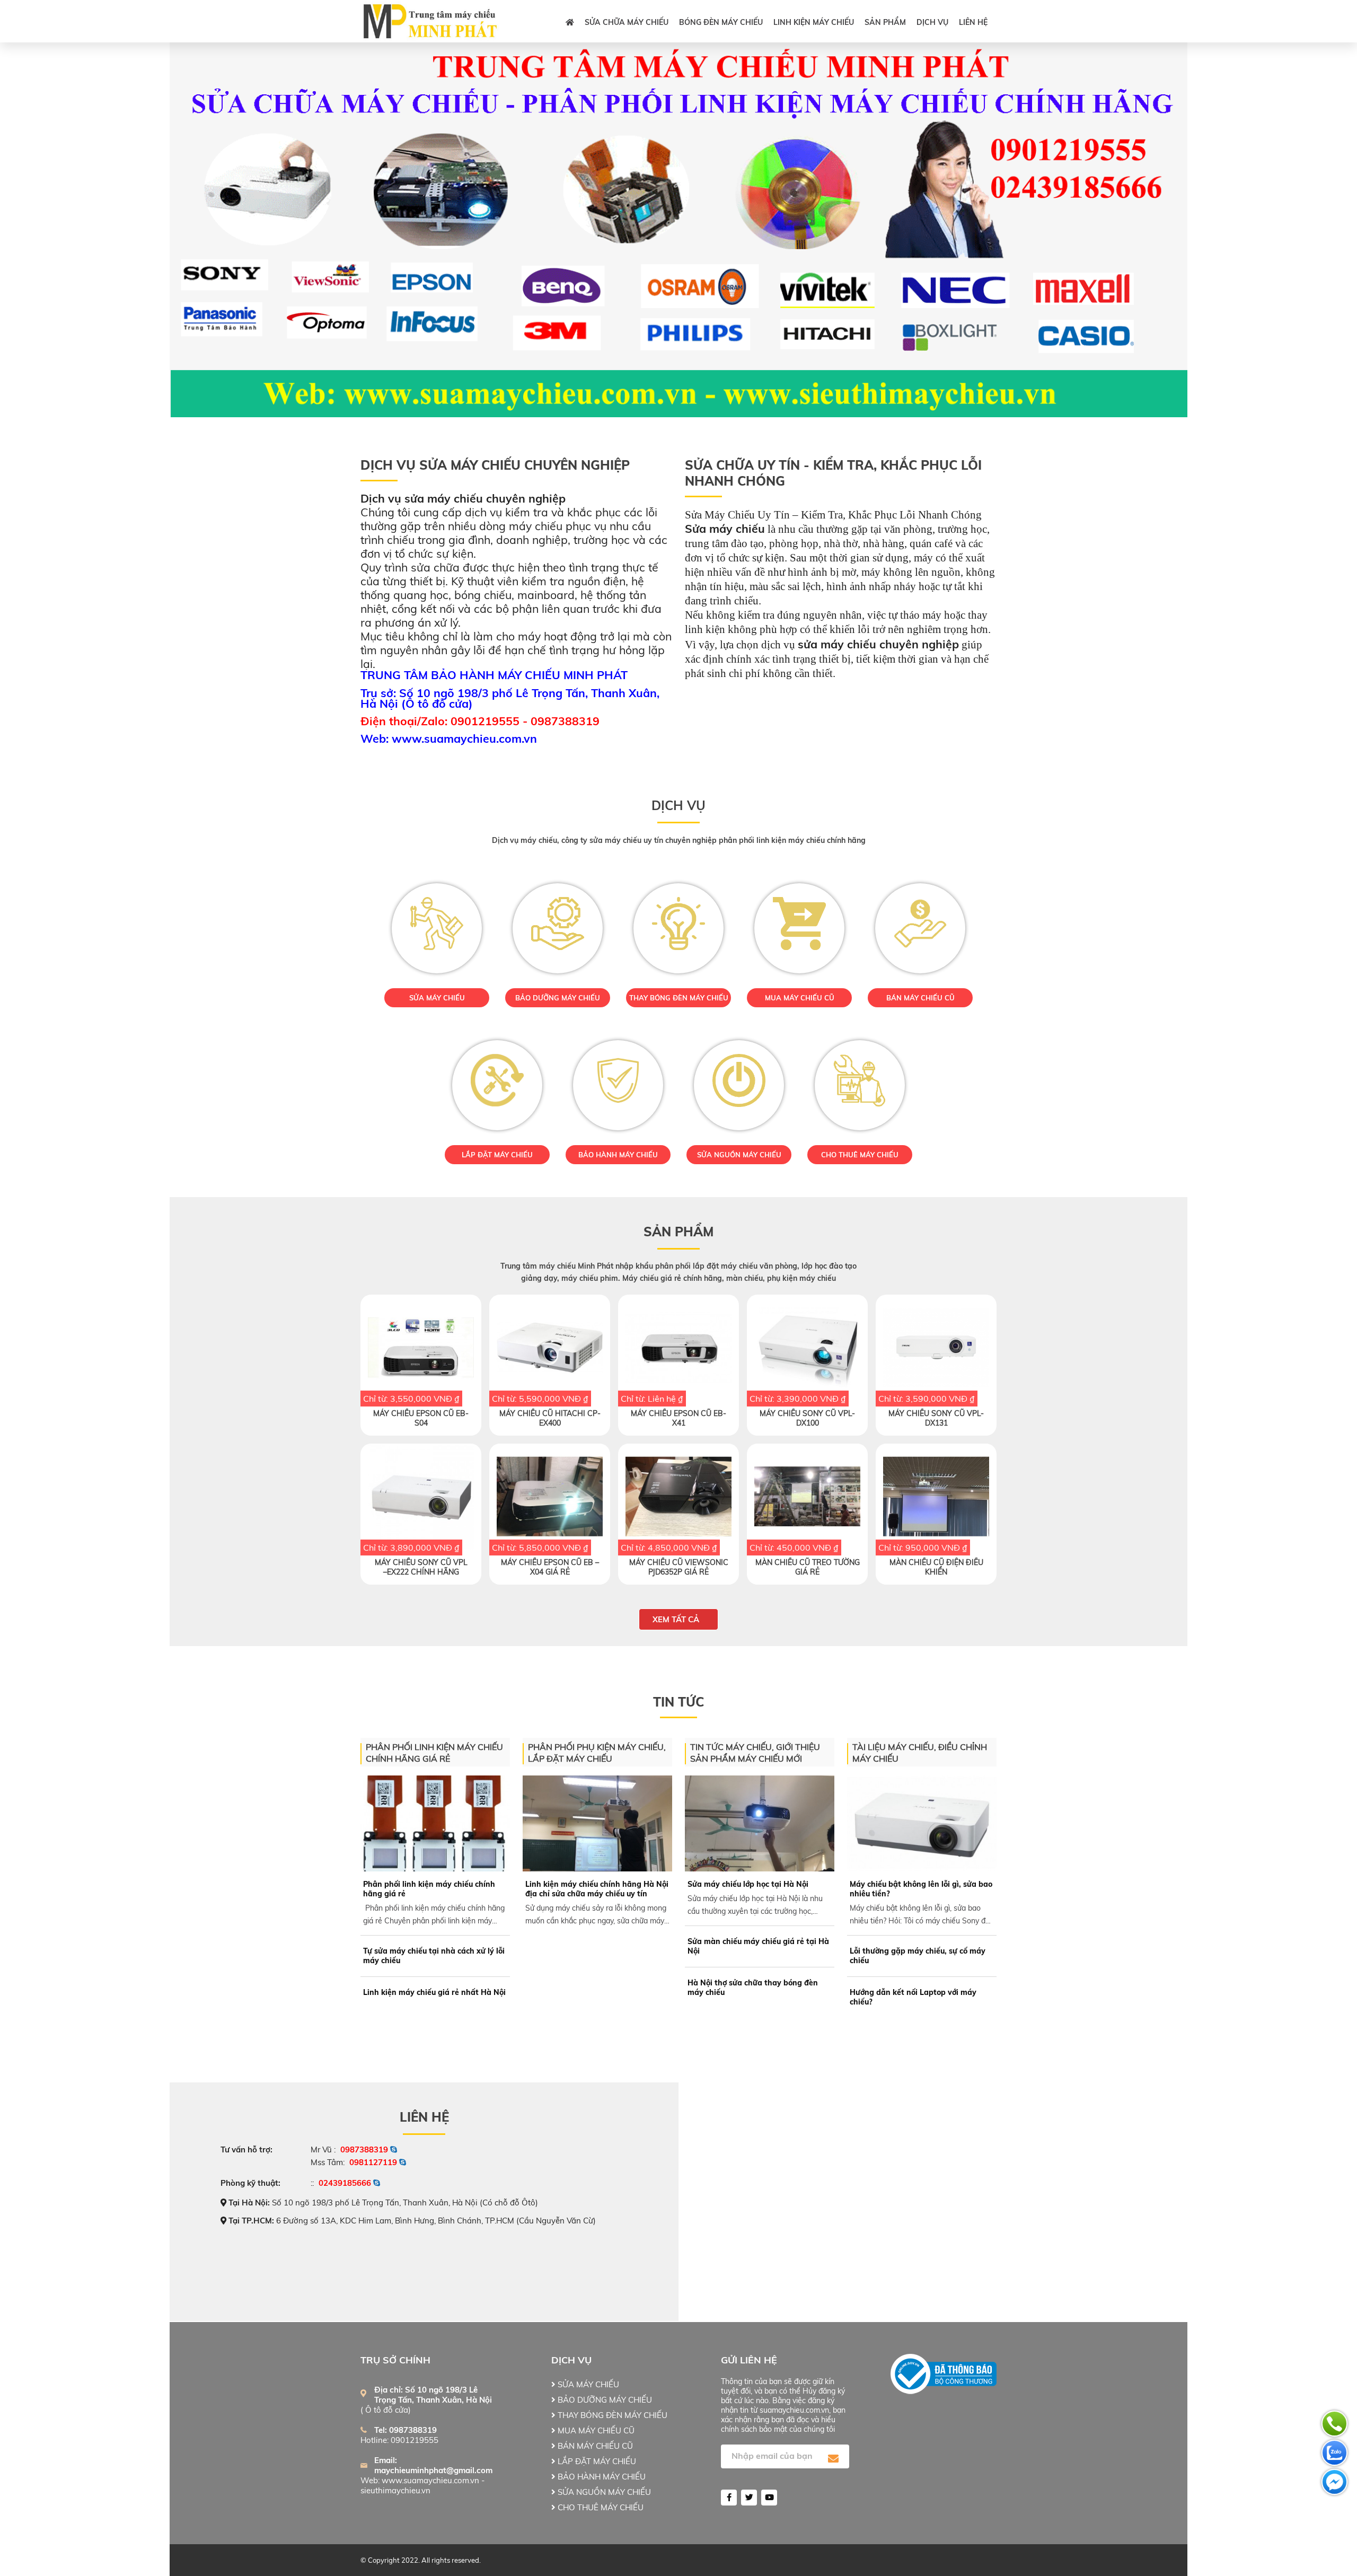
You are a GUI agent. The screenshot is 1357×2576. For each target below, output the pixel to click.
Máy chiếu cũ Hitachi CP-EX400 (550, 1418)
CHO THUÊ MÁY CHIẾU (860, 1155)
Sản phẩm (885, 22)
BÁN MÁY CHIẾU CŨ (920, 998)
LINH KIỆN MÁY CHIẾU (814, 22)
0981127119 (373, 2162)
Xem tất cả (676, 1619)
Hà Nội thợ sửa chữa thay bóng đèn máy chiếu (753, 1988)
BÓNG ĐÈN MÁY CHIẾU (721, 22)
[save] (833, 2459)
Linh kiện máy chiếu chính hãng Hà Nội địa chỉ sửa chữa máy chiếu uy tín (597, 1889)
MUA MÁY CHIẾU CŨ (800, 998)
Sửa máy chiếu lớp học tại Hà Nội (748, 1884)
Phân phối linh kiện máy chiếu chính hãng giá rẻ (429, 1889)
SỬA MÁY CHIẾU (437, 998)
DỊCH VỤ (932, 22)
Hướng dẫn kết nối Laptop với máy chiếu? (913, 1997)
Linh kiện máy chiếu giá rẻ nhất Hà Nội (434, 1992)
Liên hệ (973, 22)
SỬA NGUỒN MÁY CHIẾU (739, 1155)
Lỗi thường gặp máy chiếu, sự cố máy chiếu (918, 1956)
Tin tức (678, 1702)
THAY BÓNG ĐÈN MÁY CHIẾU (679, 998)
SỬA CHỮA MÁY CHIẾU (627, 22)
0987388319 (364, 2149)
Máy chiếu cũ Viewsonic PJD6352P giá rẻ (679, 1567)
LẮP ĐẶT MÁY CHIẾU (497, 1155)
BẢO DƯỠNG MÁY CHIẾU (558, 998)
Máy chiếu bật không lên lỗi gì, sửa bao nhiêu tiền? (921, 1889)
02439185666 (345, 2183)
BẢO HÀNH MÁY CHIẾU (618, 1155)
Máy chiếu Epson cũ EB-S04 (421, 1418)
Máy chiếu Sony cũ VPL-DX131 (936, 1418)
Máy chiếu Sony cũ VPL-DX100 (807, 1418)
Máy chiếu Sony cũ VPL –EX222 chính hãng (421, 1567)
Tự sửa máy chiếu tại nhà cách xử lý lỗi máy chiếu (434, 1956)
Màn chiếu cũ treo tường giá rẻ (808, 1567)
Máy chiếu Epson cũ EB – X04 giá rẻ (550, 1567)
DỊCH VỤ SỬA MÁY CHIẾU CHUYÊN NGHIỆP (495, 465)
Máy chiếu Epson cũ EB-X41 (678, 1418)
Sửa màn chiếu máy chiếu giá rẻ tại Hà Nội (758, 1946)
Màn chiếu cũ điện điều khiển (936, 1567)
